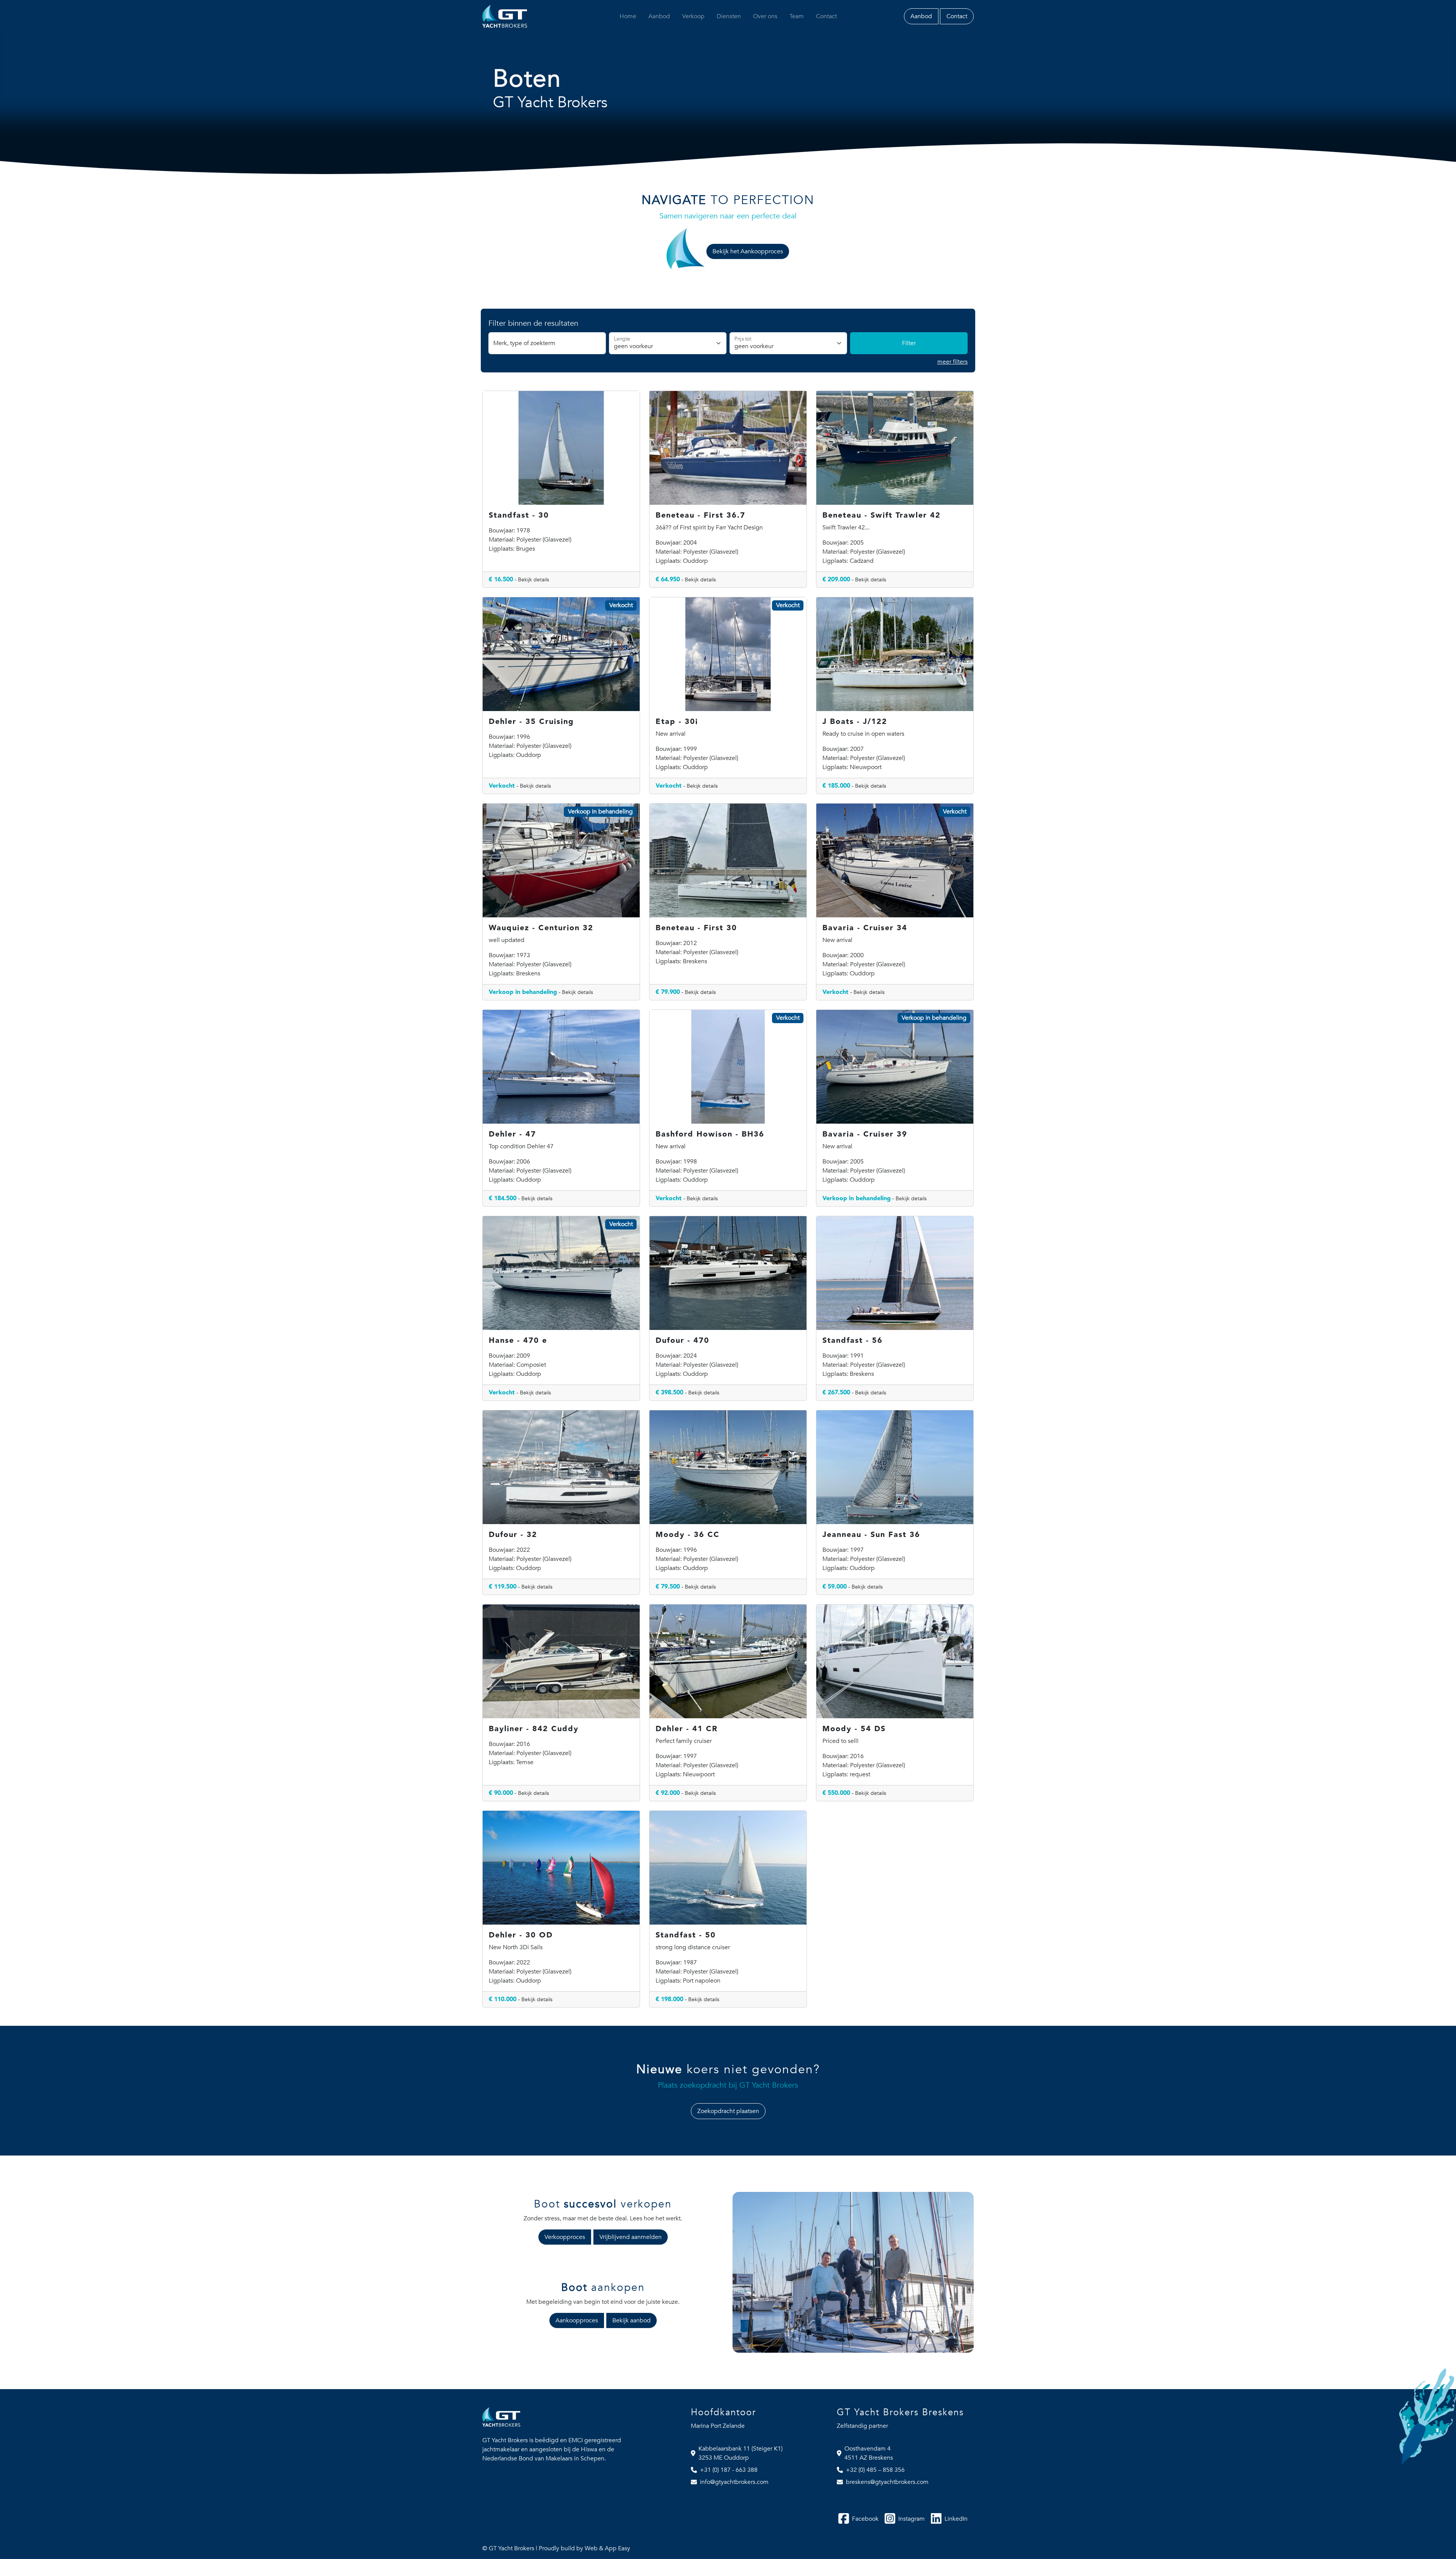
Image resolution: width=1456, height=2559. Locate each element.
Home (628, 16)
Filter (909, 343)
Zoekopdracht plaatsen (728, 2111)
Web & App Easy (607, 2548)
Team (797, 16)
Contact (826, 16)
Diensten (729, 16)
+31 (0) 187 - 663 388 (729, 2470)
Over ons (765, 16)
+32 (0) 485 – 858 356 (875, 2470)
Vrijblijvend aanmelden (631, 2237)
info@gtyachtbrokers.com (734, 2482)
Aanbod (659, 16)
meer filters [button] (952, 362)
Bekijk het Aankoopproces (748, 251)
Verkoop (693, 16)
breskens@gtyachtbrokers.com (887, 2482)
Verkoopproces (565, 2237)
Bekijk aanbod (632, 2320)
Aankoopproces (577, 2320)
